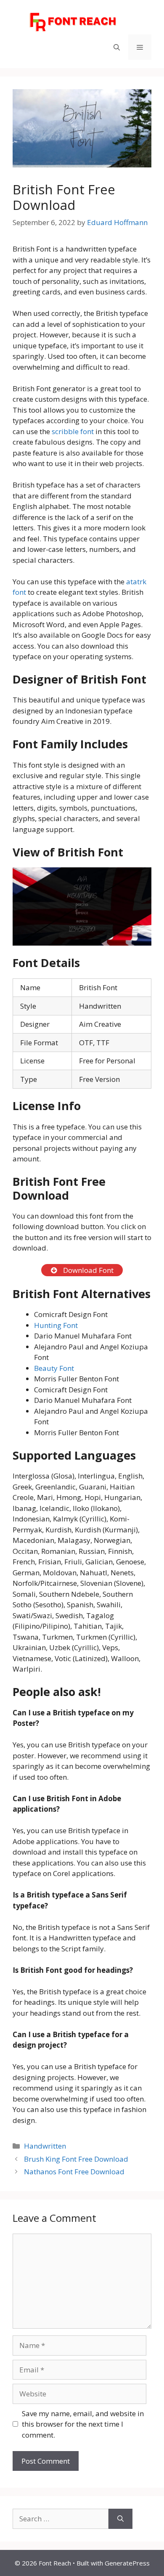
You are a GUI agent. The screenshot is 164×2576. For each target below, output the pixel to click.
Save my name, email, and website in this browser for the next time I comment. (83, 2424)
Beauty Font (54, 1368)
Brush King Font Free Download (76, 2159)
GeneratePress (127, 2563)
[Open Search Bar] (117, 47)
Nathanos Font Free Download (74, 2172)
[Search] (120, 2519)
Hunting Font (56, 1325)
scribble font (73, 431)
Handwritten (45, 2146)
